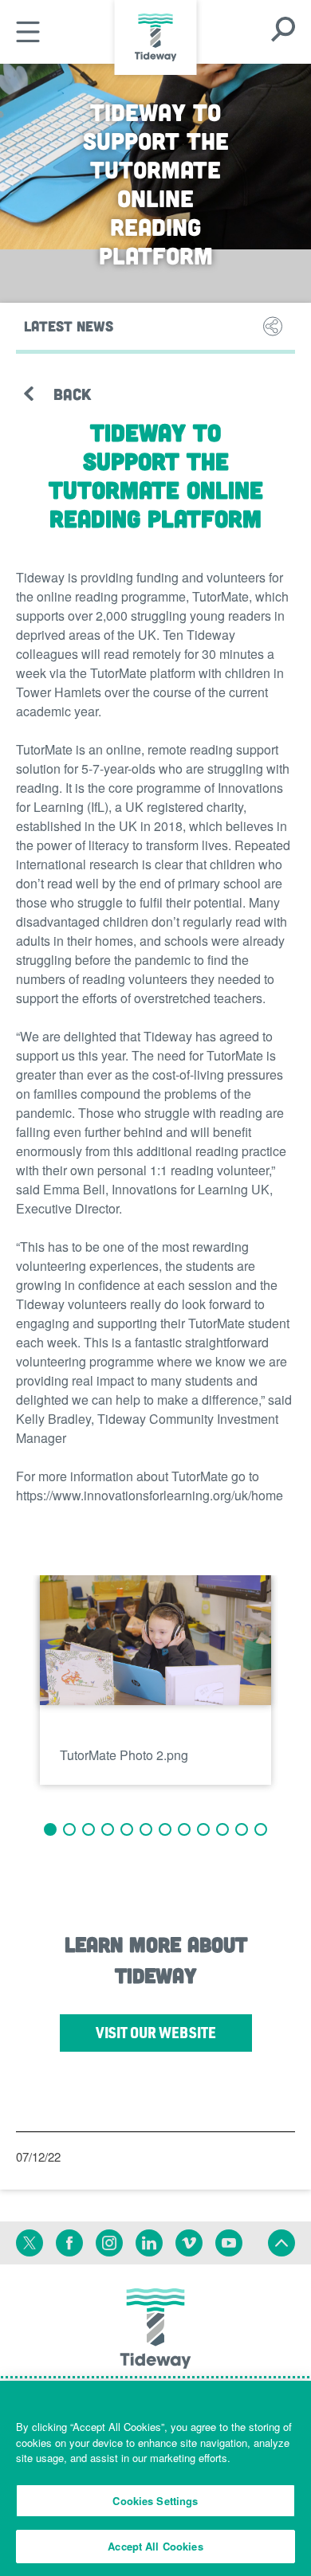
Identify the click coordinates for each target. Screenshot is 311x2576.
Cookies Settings (155, 2501)
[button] (50, 1829)
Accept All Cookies (155, 2546)
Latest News (69, 326)
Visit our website (174, 2037)
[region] (155, 2478)
